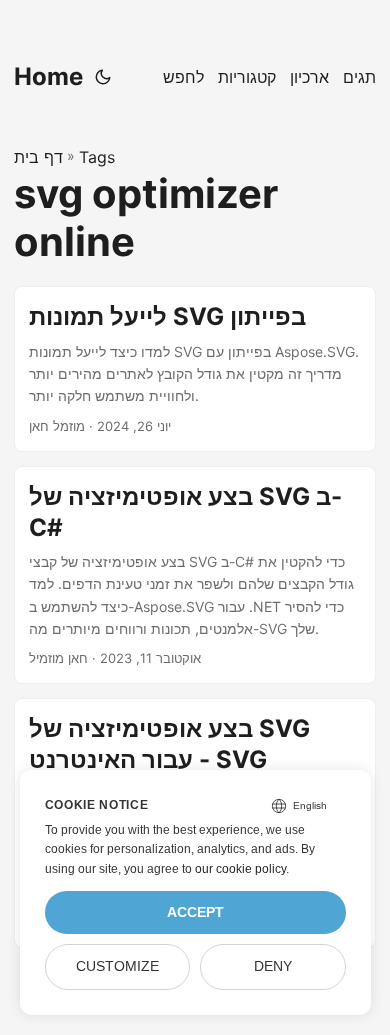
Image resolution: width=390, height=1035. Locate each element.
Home (48, 76)
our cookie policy (240, 869)
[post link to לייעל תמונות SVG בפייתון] (195, 368)
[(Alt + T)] (103, 77)
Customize (117, 966)
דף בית (38, 157)
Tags (97, 157)
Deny (273, 966)
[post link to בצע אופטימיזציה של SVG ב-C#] (195, 575)
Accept (195, 912)
